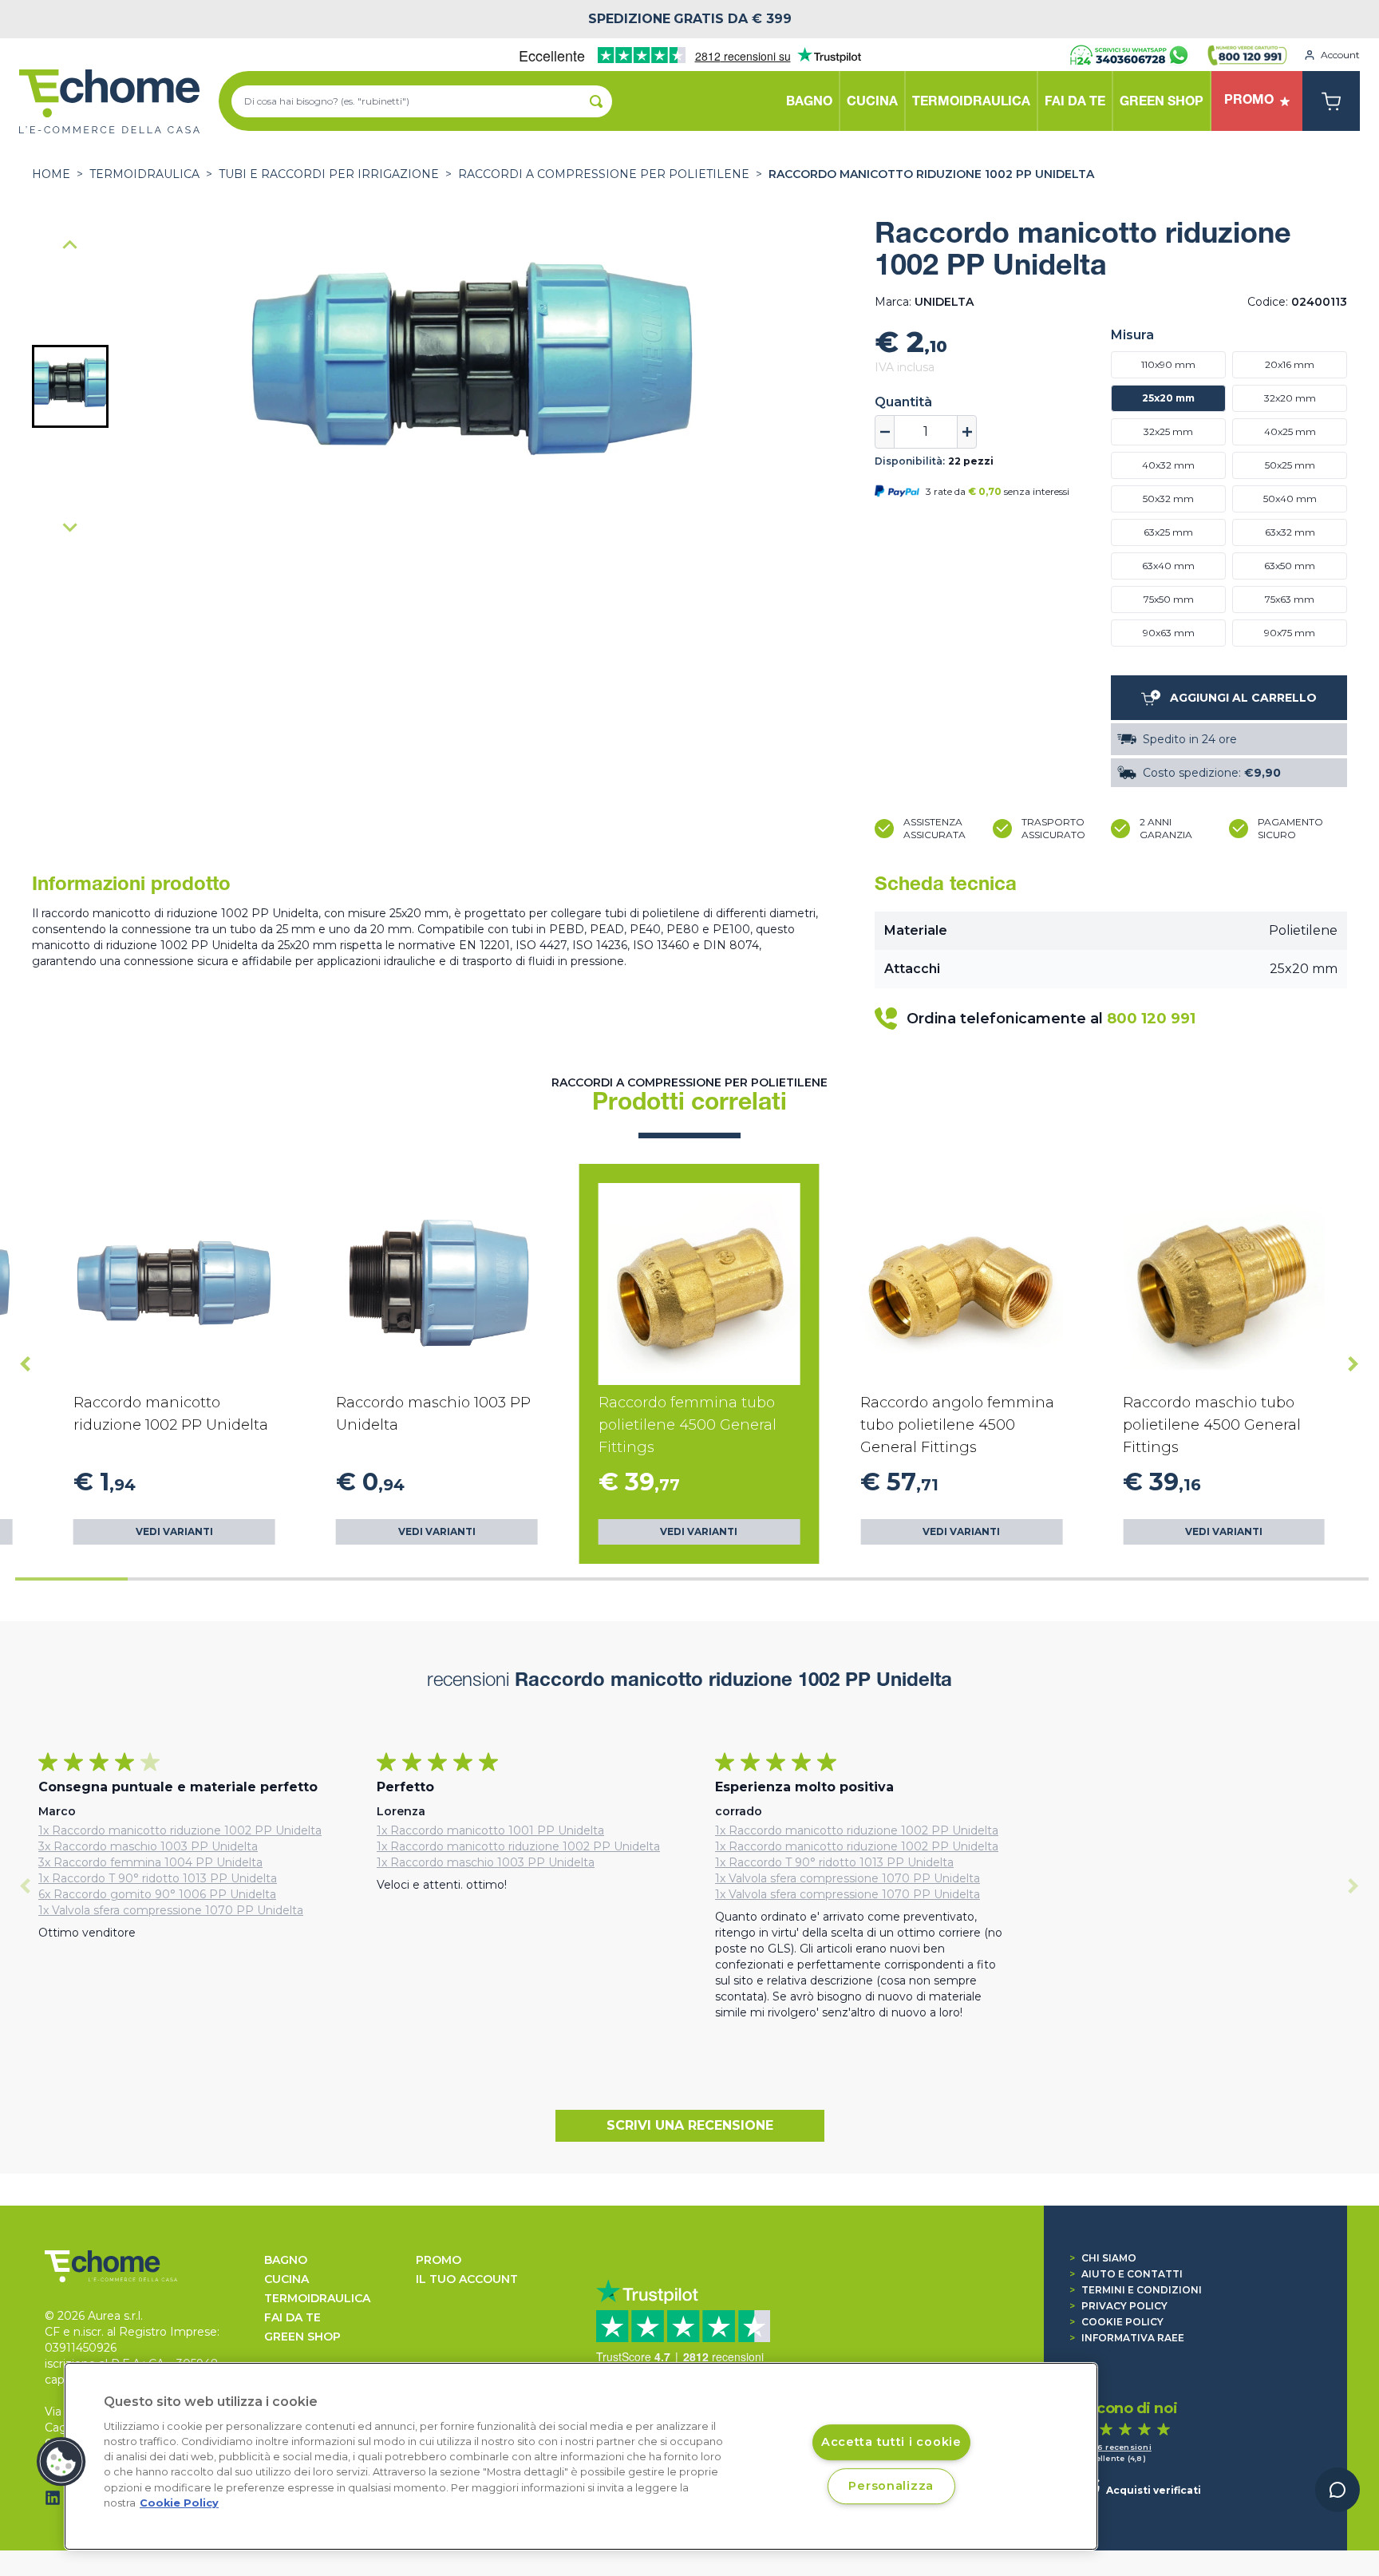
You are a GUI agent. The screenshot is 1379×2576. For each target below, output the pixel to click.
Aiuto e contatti (1126, 2274)
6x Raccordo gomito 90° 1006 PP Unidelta (157, 1894)
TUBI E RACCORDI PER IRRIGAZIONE (329, 174)
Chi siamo (1103, 2258)
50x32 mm (1168, 499)
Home (51, 174)
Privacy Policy (1118, 2306)
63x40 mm (1168, 566)
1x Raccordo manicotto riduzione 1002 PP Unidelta (180, 1830)
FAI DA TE (292, 2317)
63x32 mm (1290, 532)
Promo (439, 2260)
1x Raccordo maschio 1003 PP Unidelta (486, 1862)
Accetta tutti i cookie (891, 2442)
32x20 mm (1290, 398)
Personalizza (891, 2486)
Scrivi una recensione (690, 2125)
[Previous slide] (70, 246)
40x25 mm (1290, 431)
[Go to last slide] (26, 1363)
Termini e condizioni (1136, 2290)
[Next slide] (70, 527)
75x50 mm (1169, 599)
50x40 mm (1290, 499)
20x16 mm (1290, 364)
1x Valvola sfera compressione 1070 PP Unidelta (171, 1910)
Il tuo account (467, 2279)
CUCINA (286, 2279)
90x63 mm (1169, 633)
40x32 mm (1168, 465)
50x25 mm (1290, 465)
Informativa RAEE (1127, 2338)
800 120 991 (1151, 1019)
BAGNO (286, 2260)
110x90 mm (1168, 364)
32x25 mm (1168, 431)
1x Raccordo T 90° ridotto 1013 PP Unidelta (158, 1878)
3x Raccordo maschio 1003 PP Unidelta (148, 1846)
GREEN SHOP (302, 2337)
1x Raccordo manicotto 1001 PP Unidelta (490, 1830)
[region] (581, 2456)
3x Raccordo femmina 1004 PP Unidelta (150, 1862)
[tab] (71, 1579)
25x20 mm (1168, 398)
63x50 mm (1290, 566)
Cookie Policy (1116, 2322)
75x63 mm (1290, 599)
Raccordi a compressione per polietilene (604, 174)
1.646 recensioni (1116, 2447)
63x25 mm (1168, 532)
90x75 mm (1290, 633)
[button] (70, 386)
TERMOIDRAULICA (144, 174)
